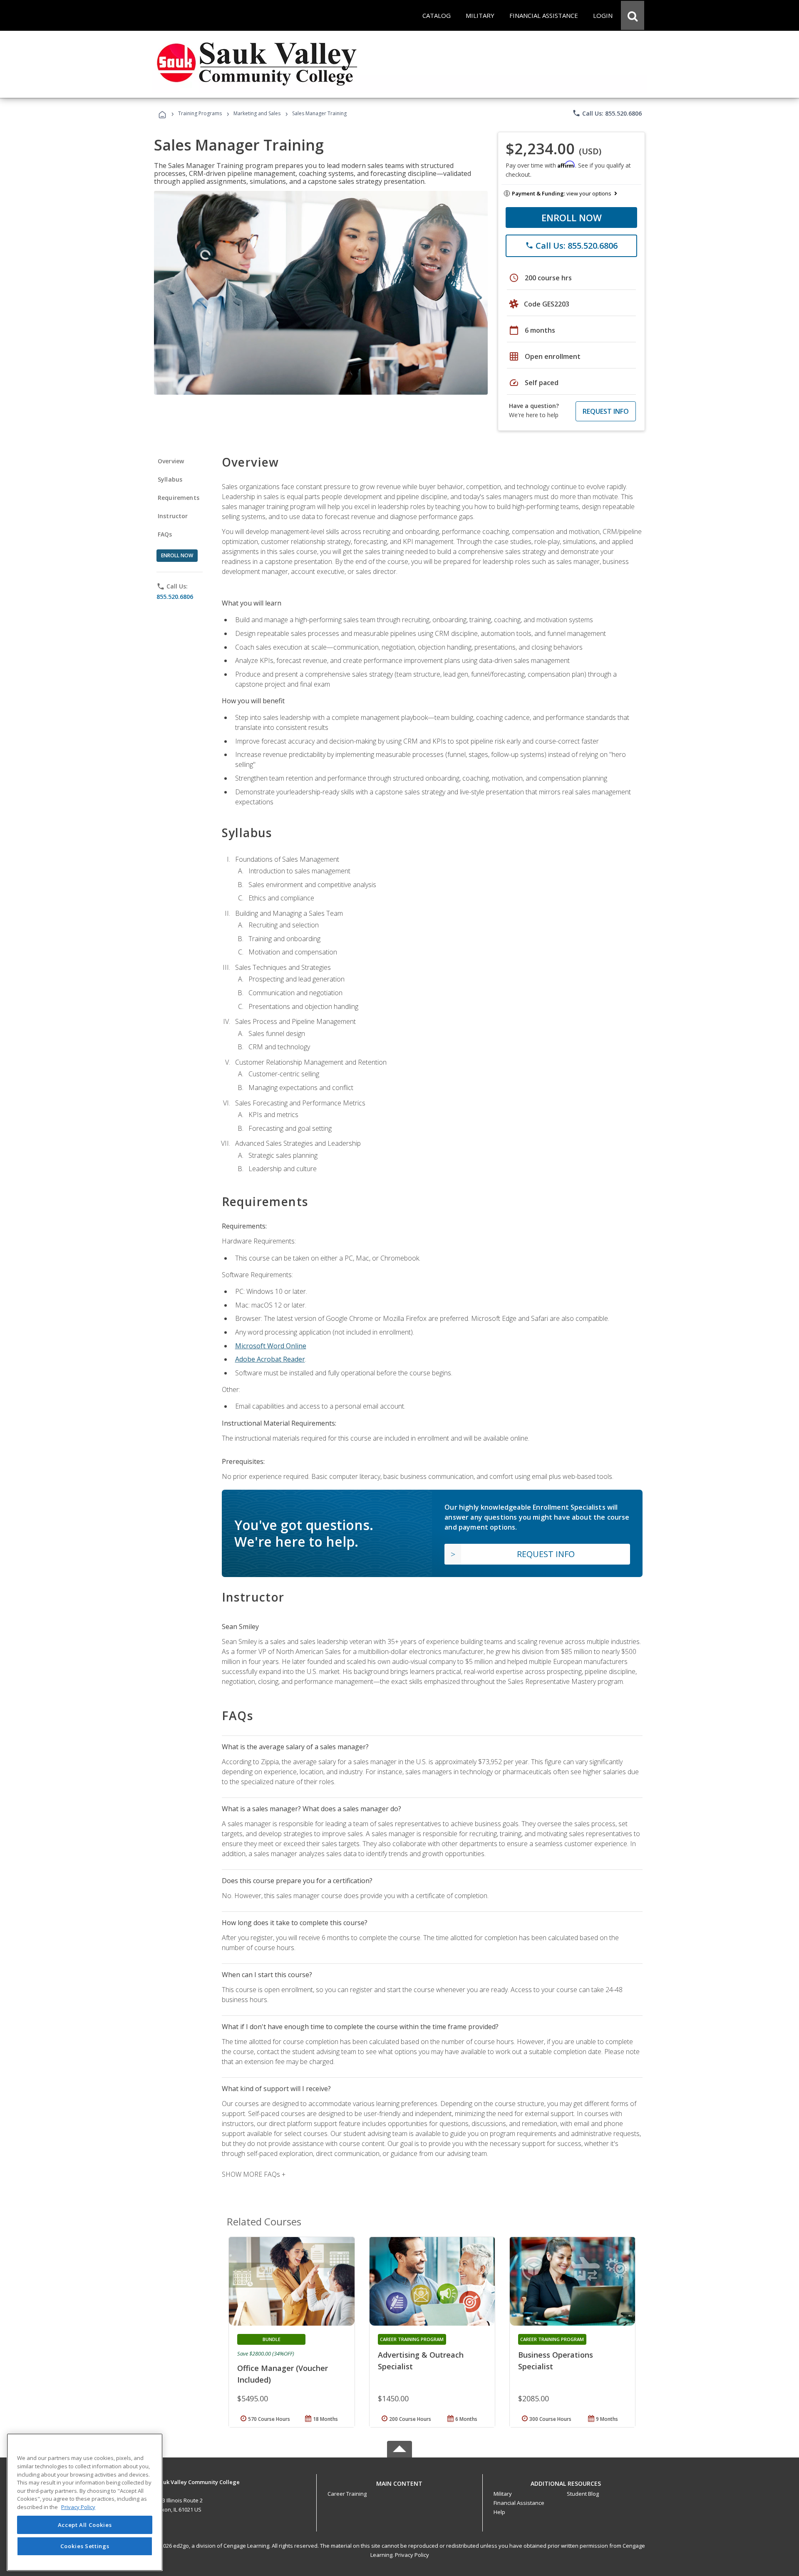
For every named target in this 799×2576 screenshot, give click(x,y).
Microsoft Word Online (271, 1346)
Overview (171, 461)
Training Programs (200, 113)
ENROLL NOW (572, 218)
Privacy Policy (412, 2555)
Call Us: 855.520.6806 (607, 113)
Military (503, 2494)
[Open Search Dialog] (633, 15)
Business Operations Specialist (556, 2361)
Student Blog (583, 2494)
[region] (85, 2502)
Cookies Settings (85, 2546)
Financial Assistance (519, 2503)
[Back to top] (399, 2482)
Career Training (347, 2494)
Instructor (173, 516)
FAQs (165, 534)
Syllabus (170, 479)
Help (499, 2512)
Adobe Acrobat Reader (270, 1359)
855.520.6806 (175, 597)
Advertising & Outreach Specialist (421, 2361)
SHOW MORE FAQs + (254, 2174)
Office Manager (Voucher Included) (283, 2374)
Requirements (179, 498)
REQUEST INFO (606, 411)
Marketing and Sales (257, 113)
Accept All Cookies (85, 2525)
